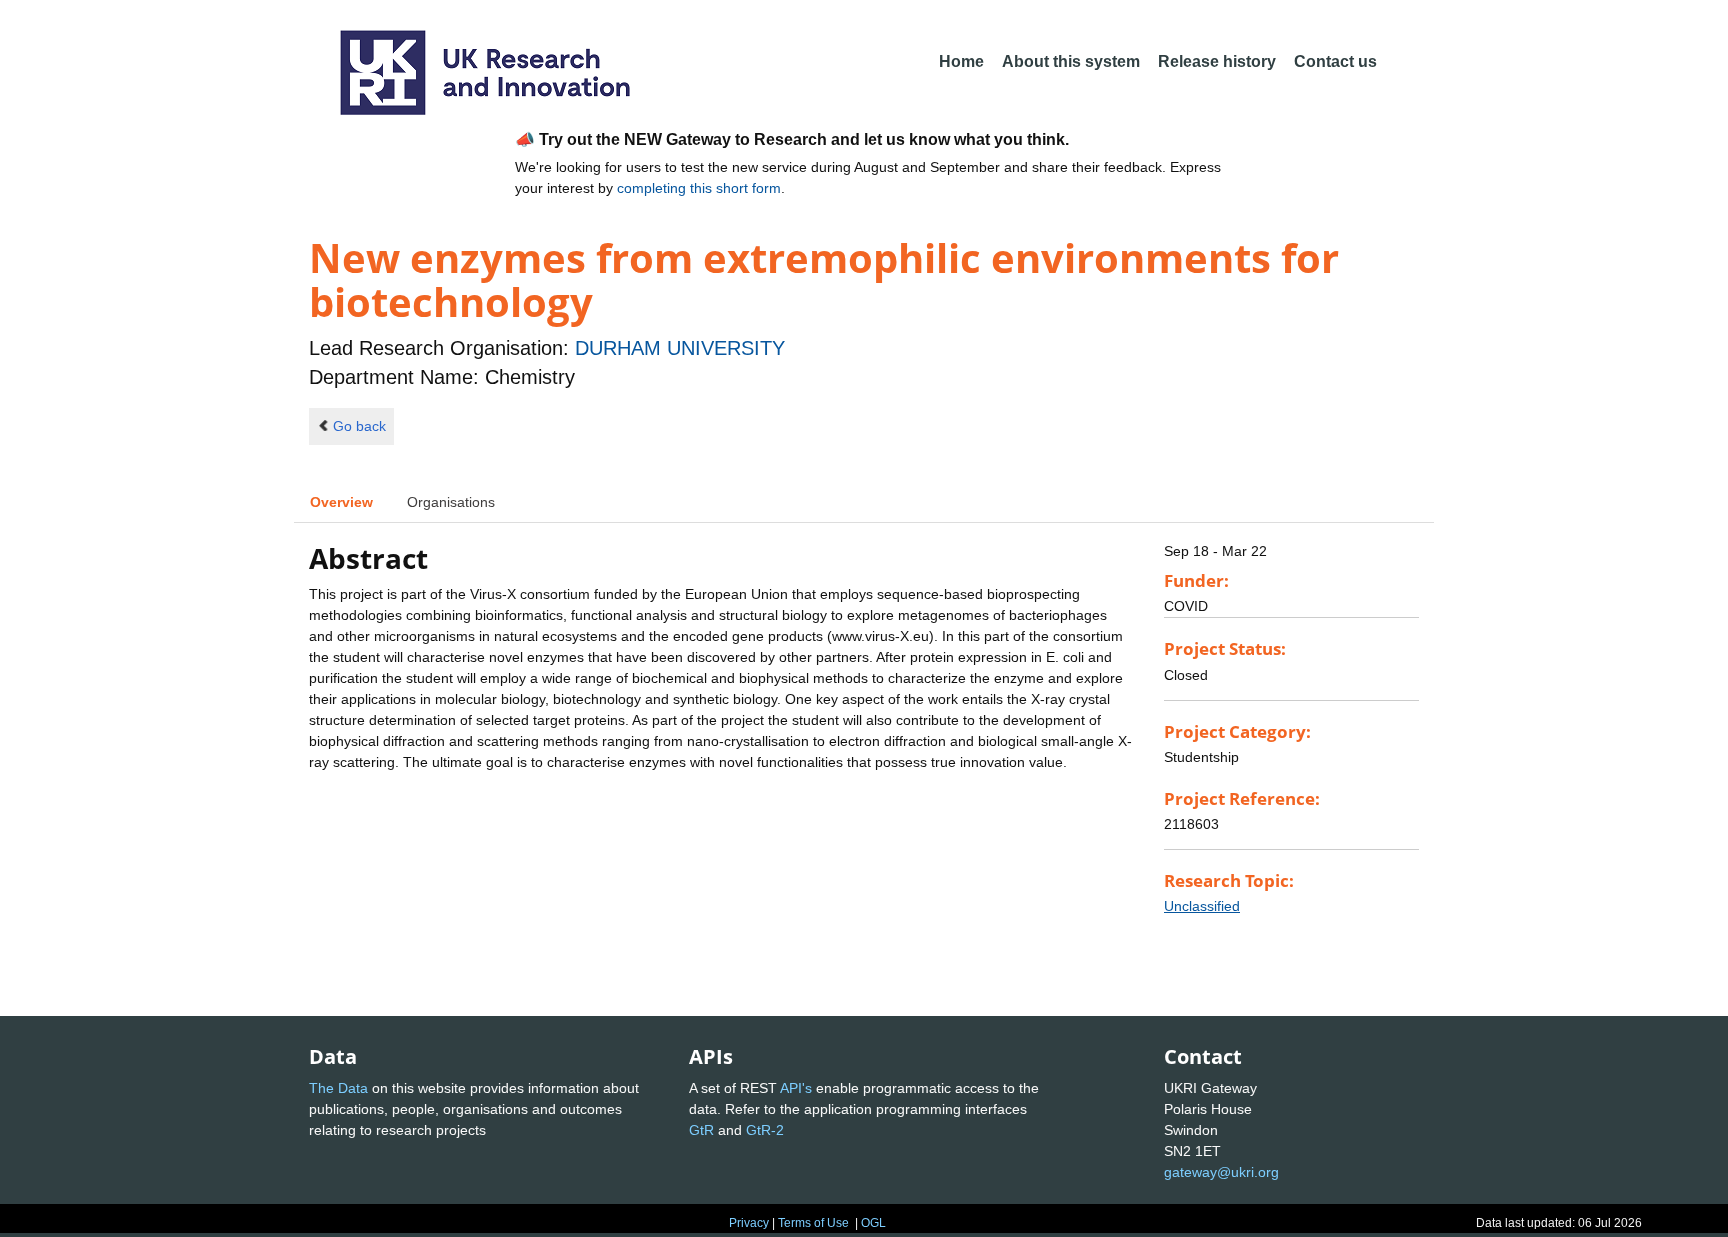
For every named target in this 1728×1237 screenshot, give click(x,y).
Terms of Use (813, 1223)
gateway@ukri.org (1221, 1172)
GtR (701, 1130)
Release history (1217, 61)
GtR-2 (765, 1130)
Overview (341, 502)
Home (961, 61)
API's (796, 1088)
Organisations (451, 502)
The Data (338, 1088)
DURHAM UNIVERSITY (680, 348)
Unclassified (1202, 906)
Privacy (749, 1223)
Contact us (1335, 61)
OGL (873, 1223)
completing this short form (699, 188)
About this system (1071, 61)
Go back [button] (359, 426)
